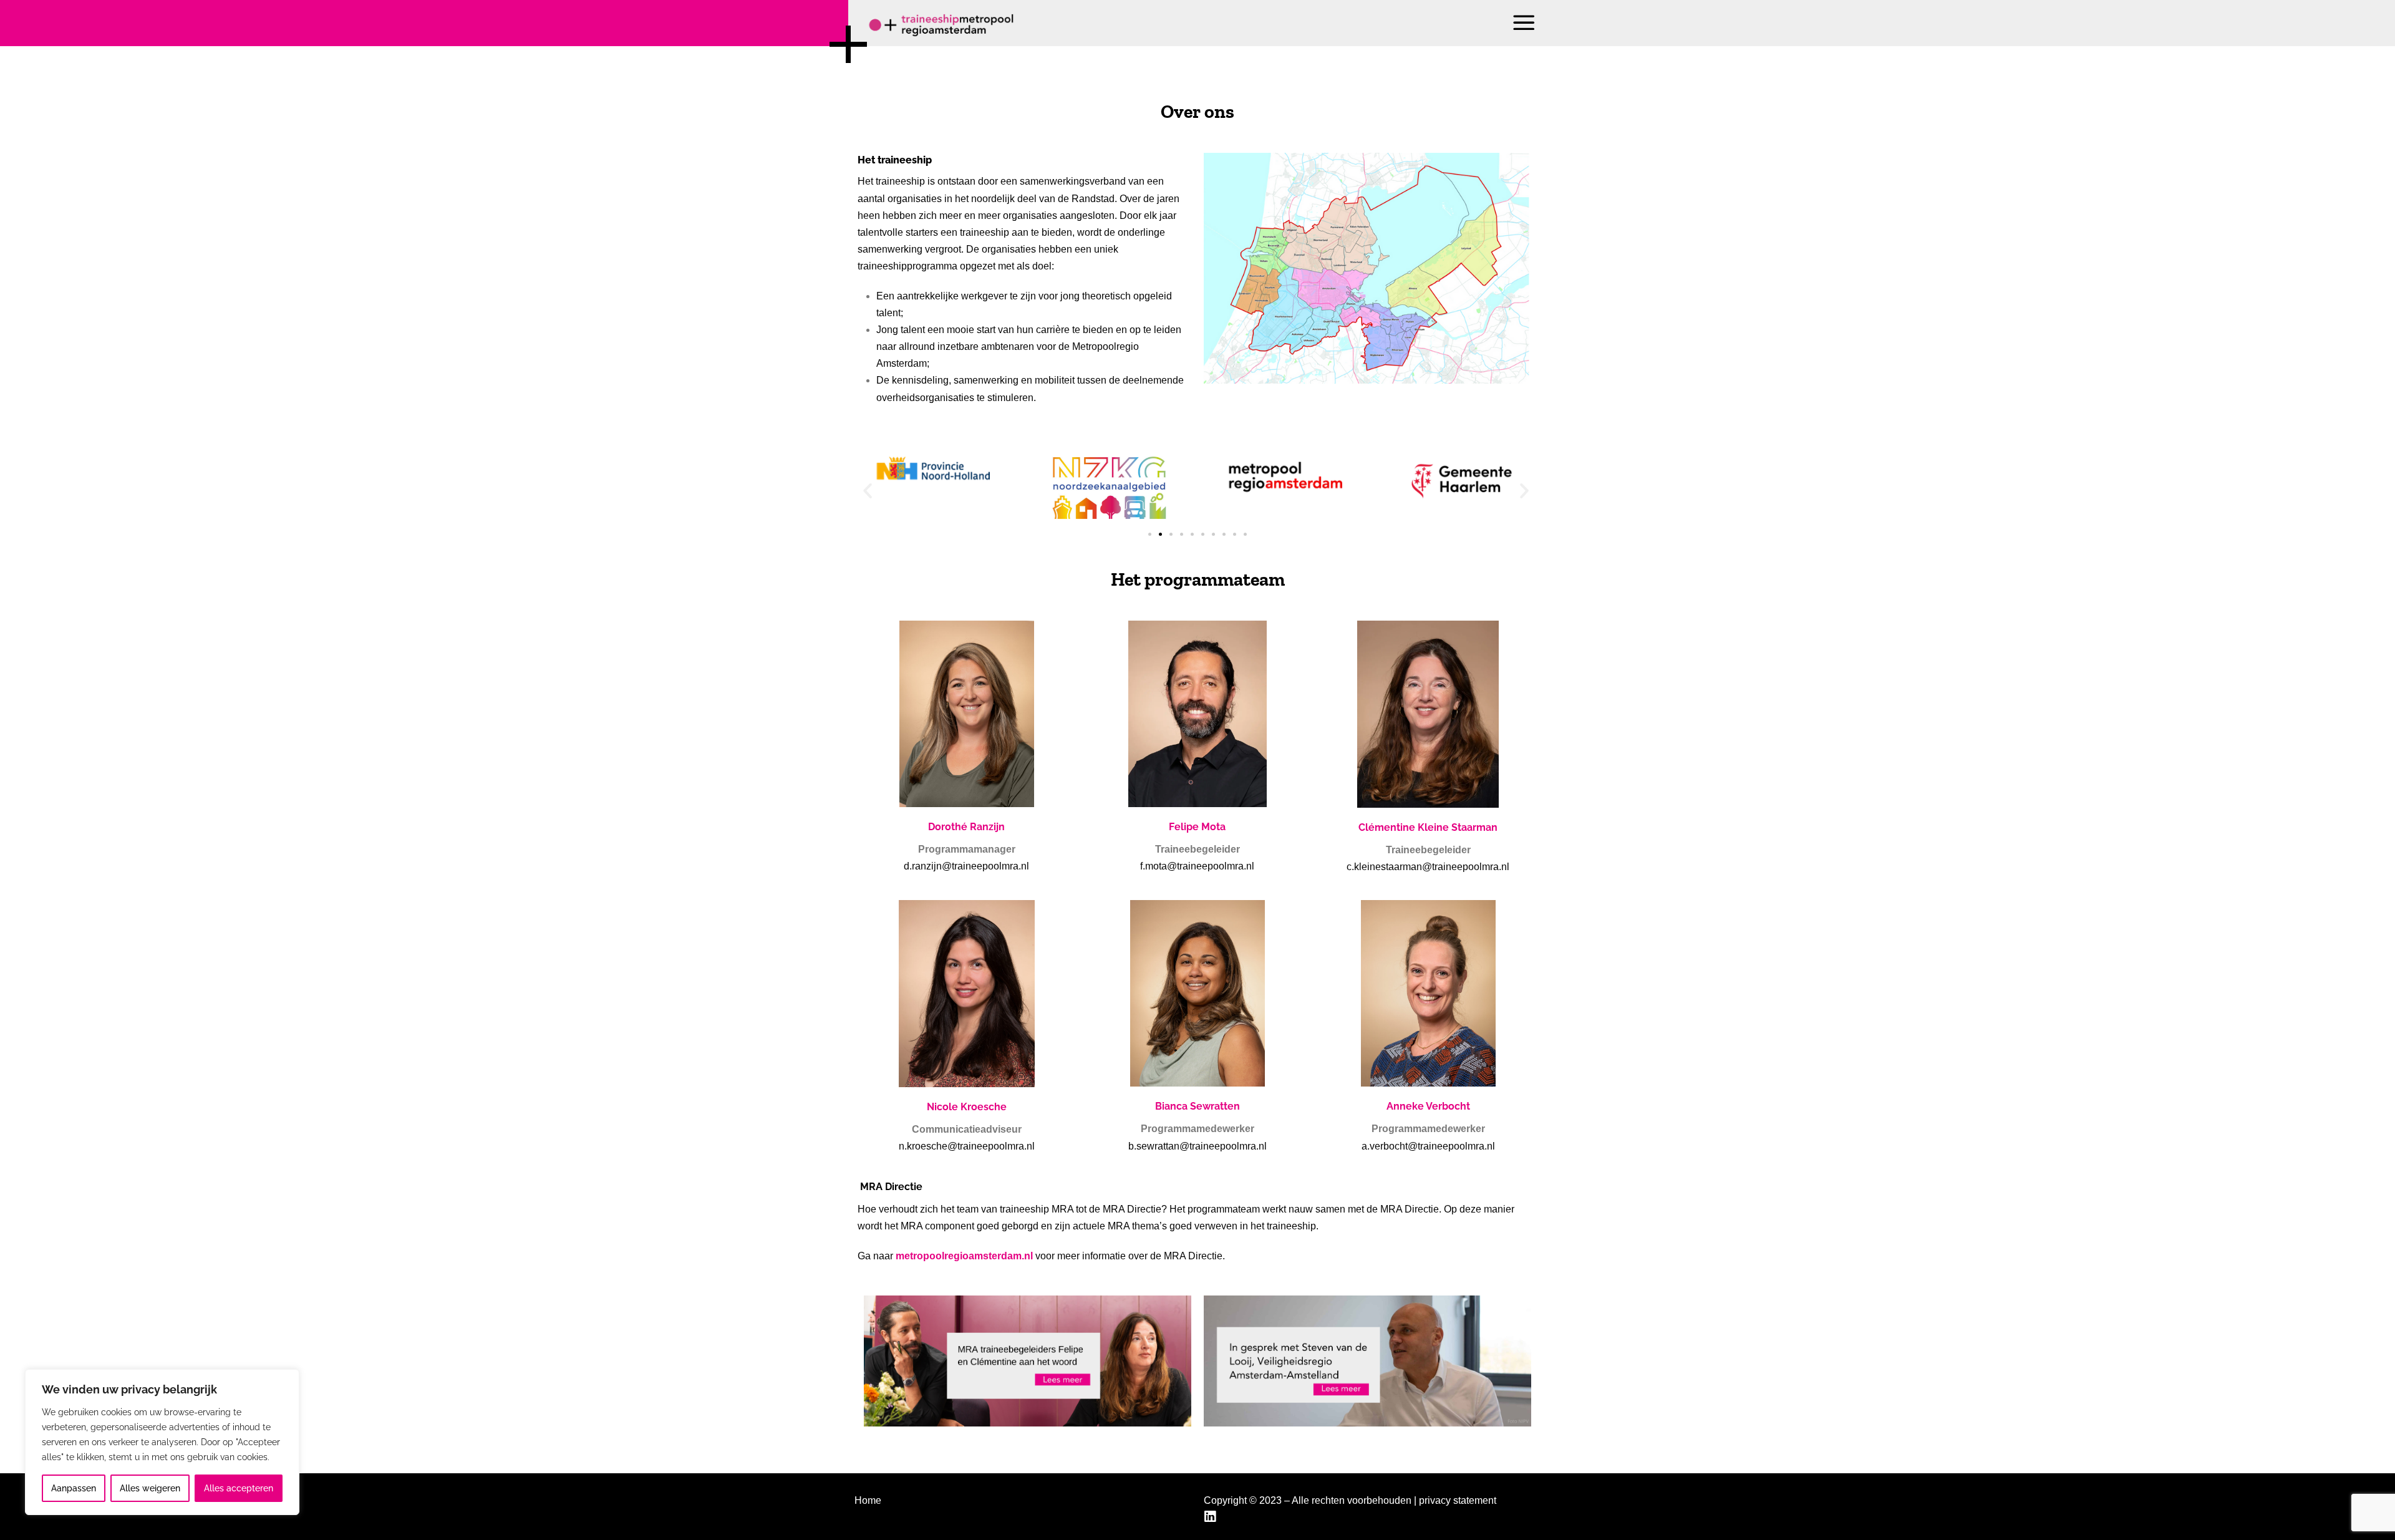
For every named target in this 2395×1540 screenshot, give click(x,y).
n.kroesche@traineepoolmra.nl (967, 1146)
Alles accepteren (239, 1488)
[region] (162, 1442)
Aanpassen (74, 1488)
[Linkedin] (1212, 1517)
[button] (1525, 23)
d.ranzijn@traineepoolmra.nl (966, 866)
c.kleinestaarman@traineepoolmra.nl (1428, 867)
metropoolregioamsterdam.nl (965, 1256)
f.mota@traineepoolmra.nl (1197, 866)
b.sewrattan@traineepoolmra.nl (1197, 1146)
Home (868, 1500)
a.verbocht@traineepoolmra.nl (1428, 1146)
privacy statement (1458, 1500)
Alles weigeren (150, 1488)
